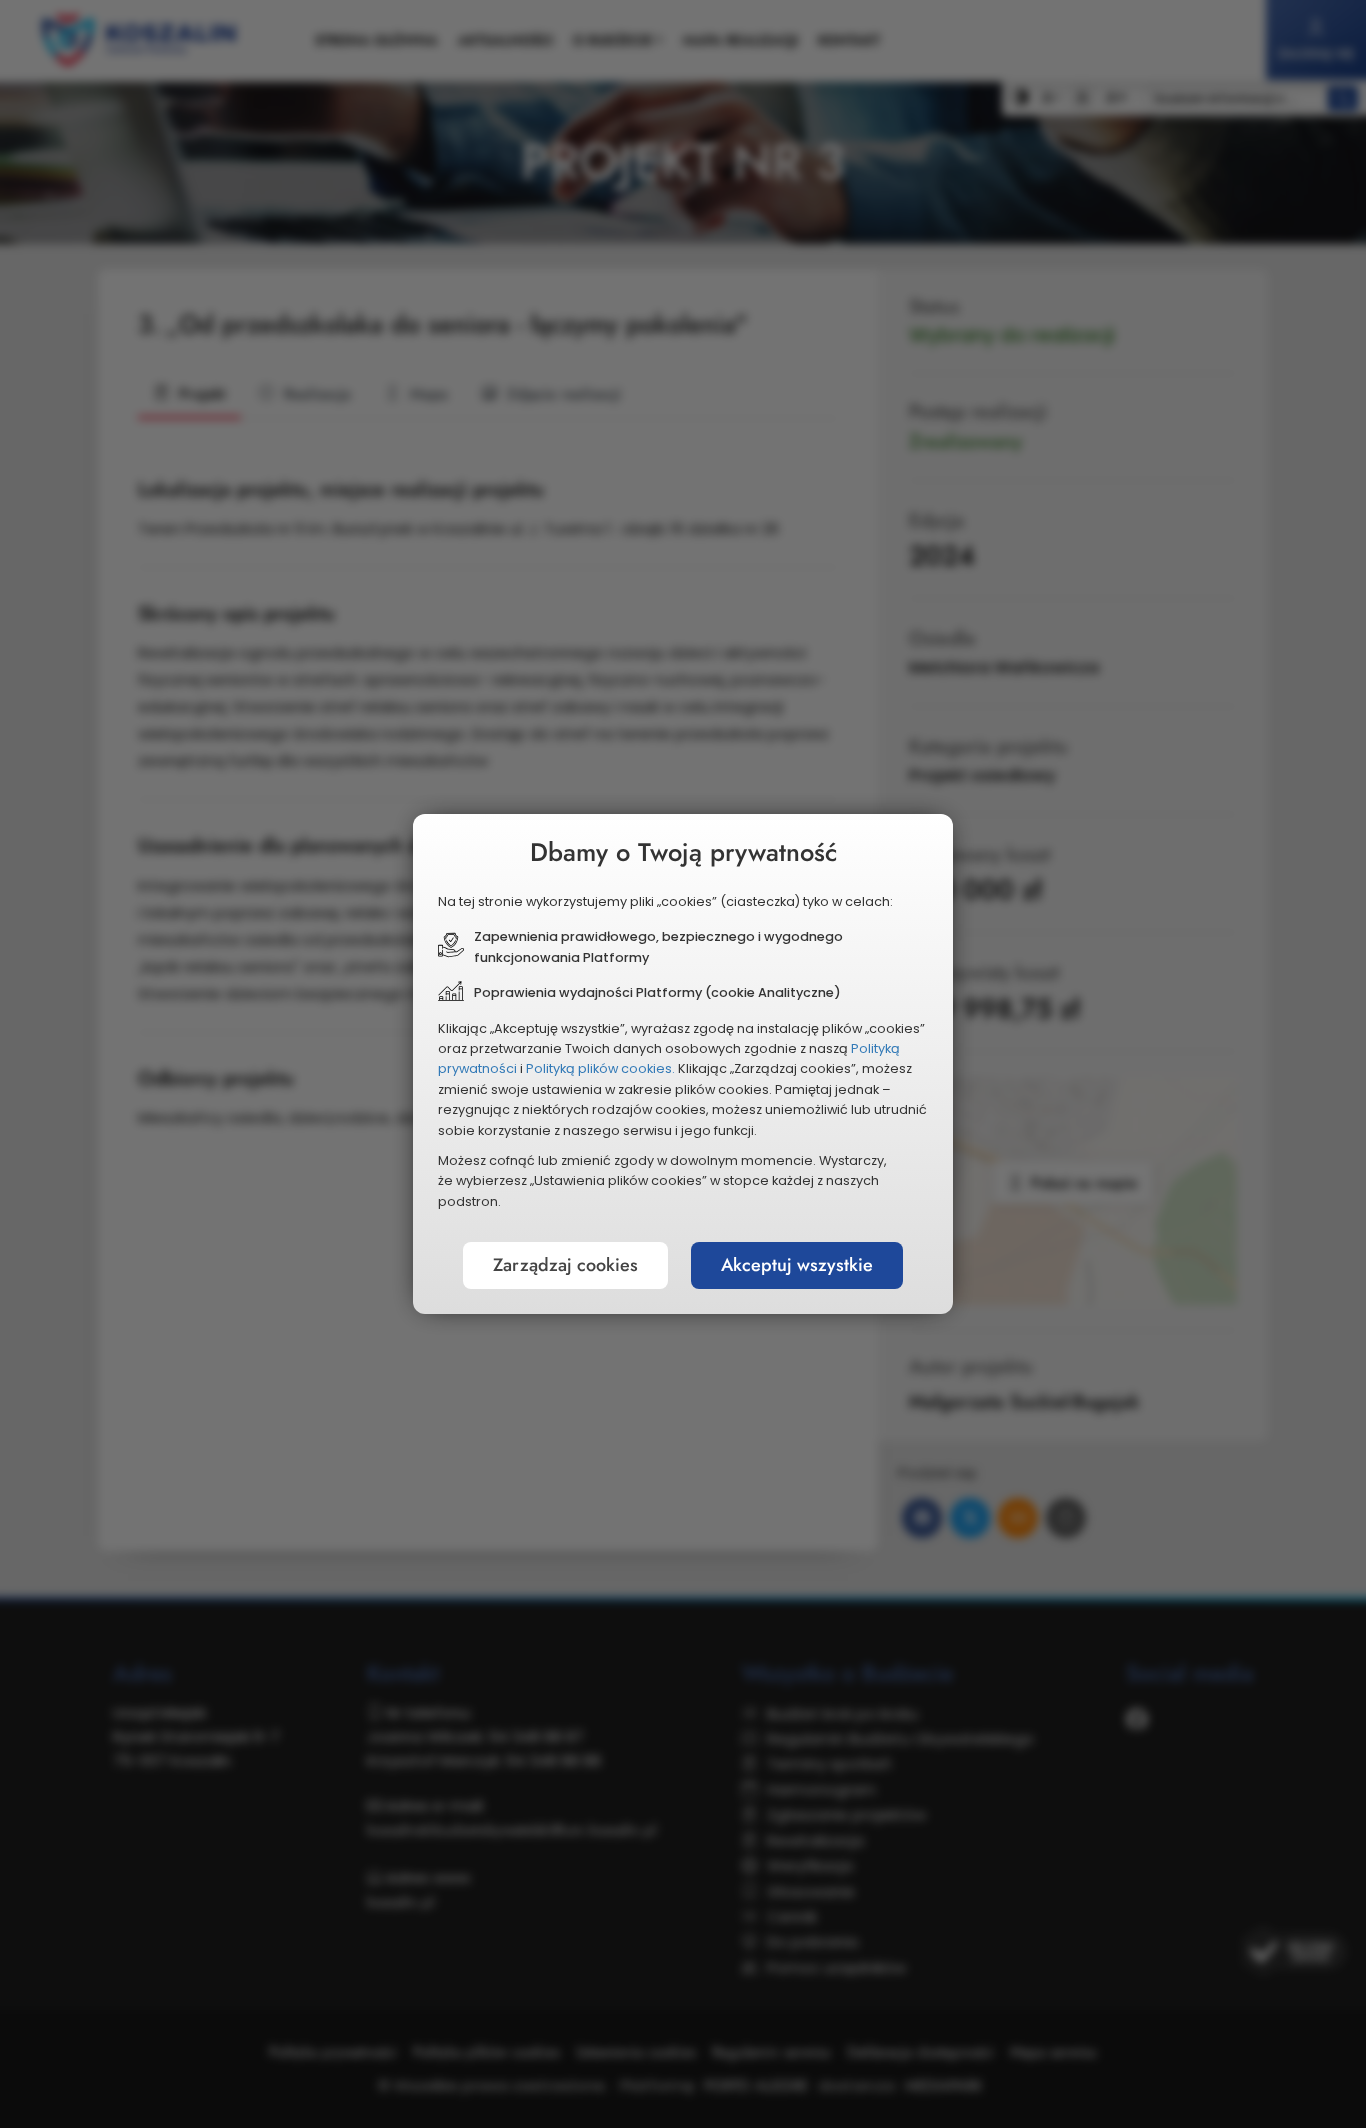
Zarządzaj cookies (565, 1265)
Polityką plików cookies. (600, 1068)
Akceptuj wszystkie (797, 1265)
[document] (683, 1064)
